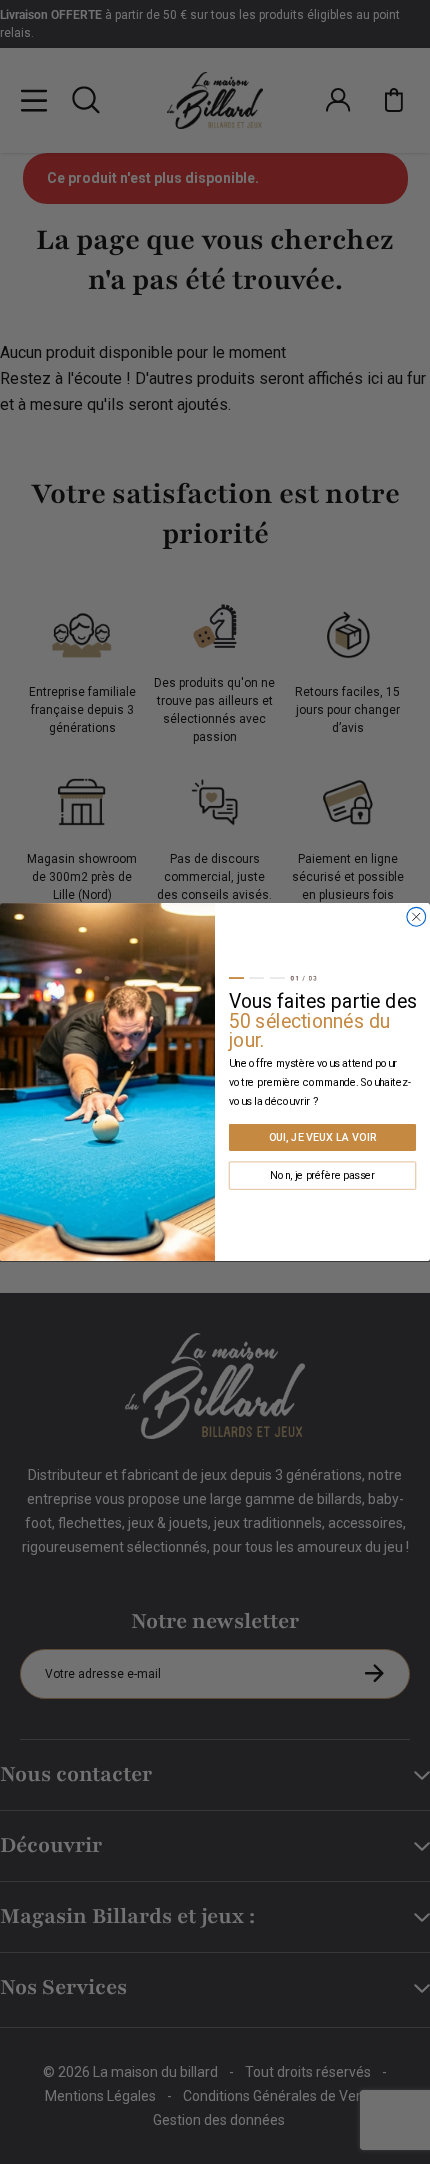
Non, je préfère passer (322, 1175)
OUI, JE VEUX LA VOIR (323, 1137)
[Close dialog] (416, 916)
